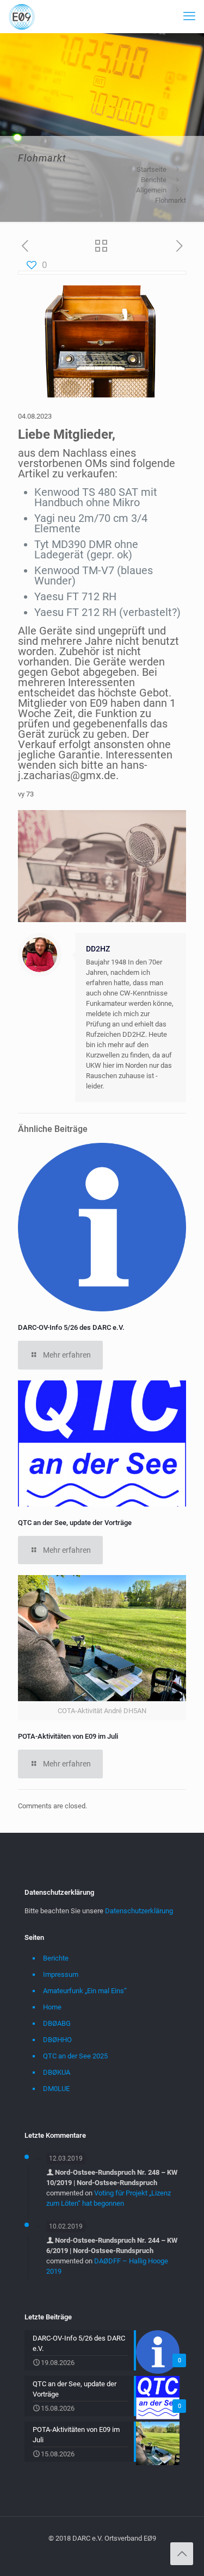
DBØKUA (57, 2072)
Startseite (152, 169)
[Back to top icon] (182, 2554)
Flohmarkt (171, 200)
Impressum (61, 1974)
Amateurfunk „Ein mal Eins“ (85, 1991)
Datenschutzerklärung (139, 1911)
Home (52, 2007)
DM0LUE (56, 2089)
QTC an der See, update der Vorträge (75, 1523)
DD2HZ (98, 949)
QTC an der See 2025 (75, 2056)
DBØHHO (57, 2040)
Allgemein (151, 190)
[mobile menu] (189, 16)
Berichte (154, 180)
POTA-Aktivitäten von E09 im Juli (68, 1736)
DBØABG (57, 2023)
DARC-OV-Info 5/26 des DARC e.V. (71, 1327)
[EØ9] (22, 16)
